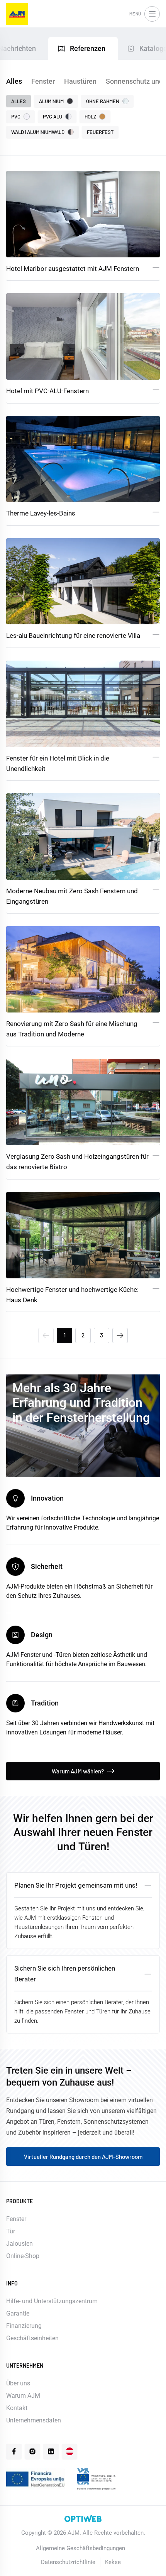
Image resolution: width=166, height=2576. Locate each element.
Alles (14, 81)
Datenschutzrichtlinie (68, 2562)
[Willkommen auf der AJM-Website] (17, 14)
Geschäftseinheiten (32, 2338)
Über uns (18, 2383)
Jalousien (19, 2244)
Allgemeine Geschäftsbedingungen (80, 2548)
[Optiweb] (83, 2519)
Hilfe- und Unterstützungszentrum (52, 2301)
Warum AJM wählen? (78, 1771)
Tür (11, 2231)
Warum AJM (23, 2396)
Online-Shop (23, 2256)
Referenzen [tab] (88, 48)
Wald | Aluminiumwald (38, 132)
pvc (16, 117)
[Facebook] (14, 2451)
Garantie (18, 2313)
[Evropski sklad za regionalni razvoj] (96, 2479)
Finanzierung (24, 2326)
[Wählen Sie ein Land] (69, 2451)
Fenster (43, 81)
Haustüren (80, 81)
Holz (90, 117)
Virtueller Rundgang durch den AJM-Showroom (83, 2157)
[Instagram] (32, 2451)
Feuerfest (100, 132)
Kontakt (17, 2408)
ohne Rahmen (103, 101)
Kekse (113, 2562)
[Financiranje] (36, 2479)
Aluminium (51, 101)
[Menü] (152, 14)
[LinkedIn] (51, 2451)
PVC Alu (53, 117)
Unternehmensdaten (34, 2420)
